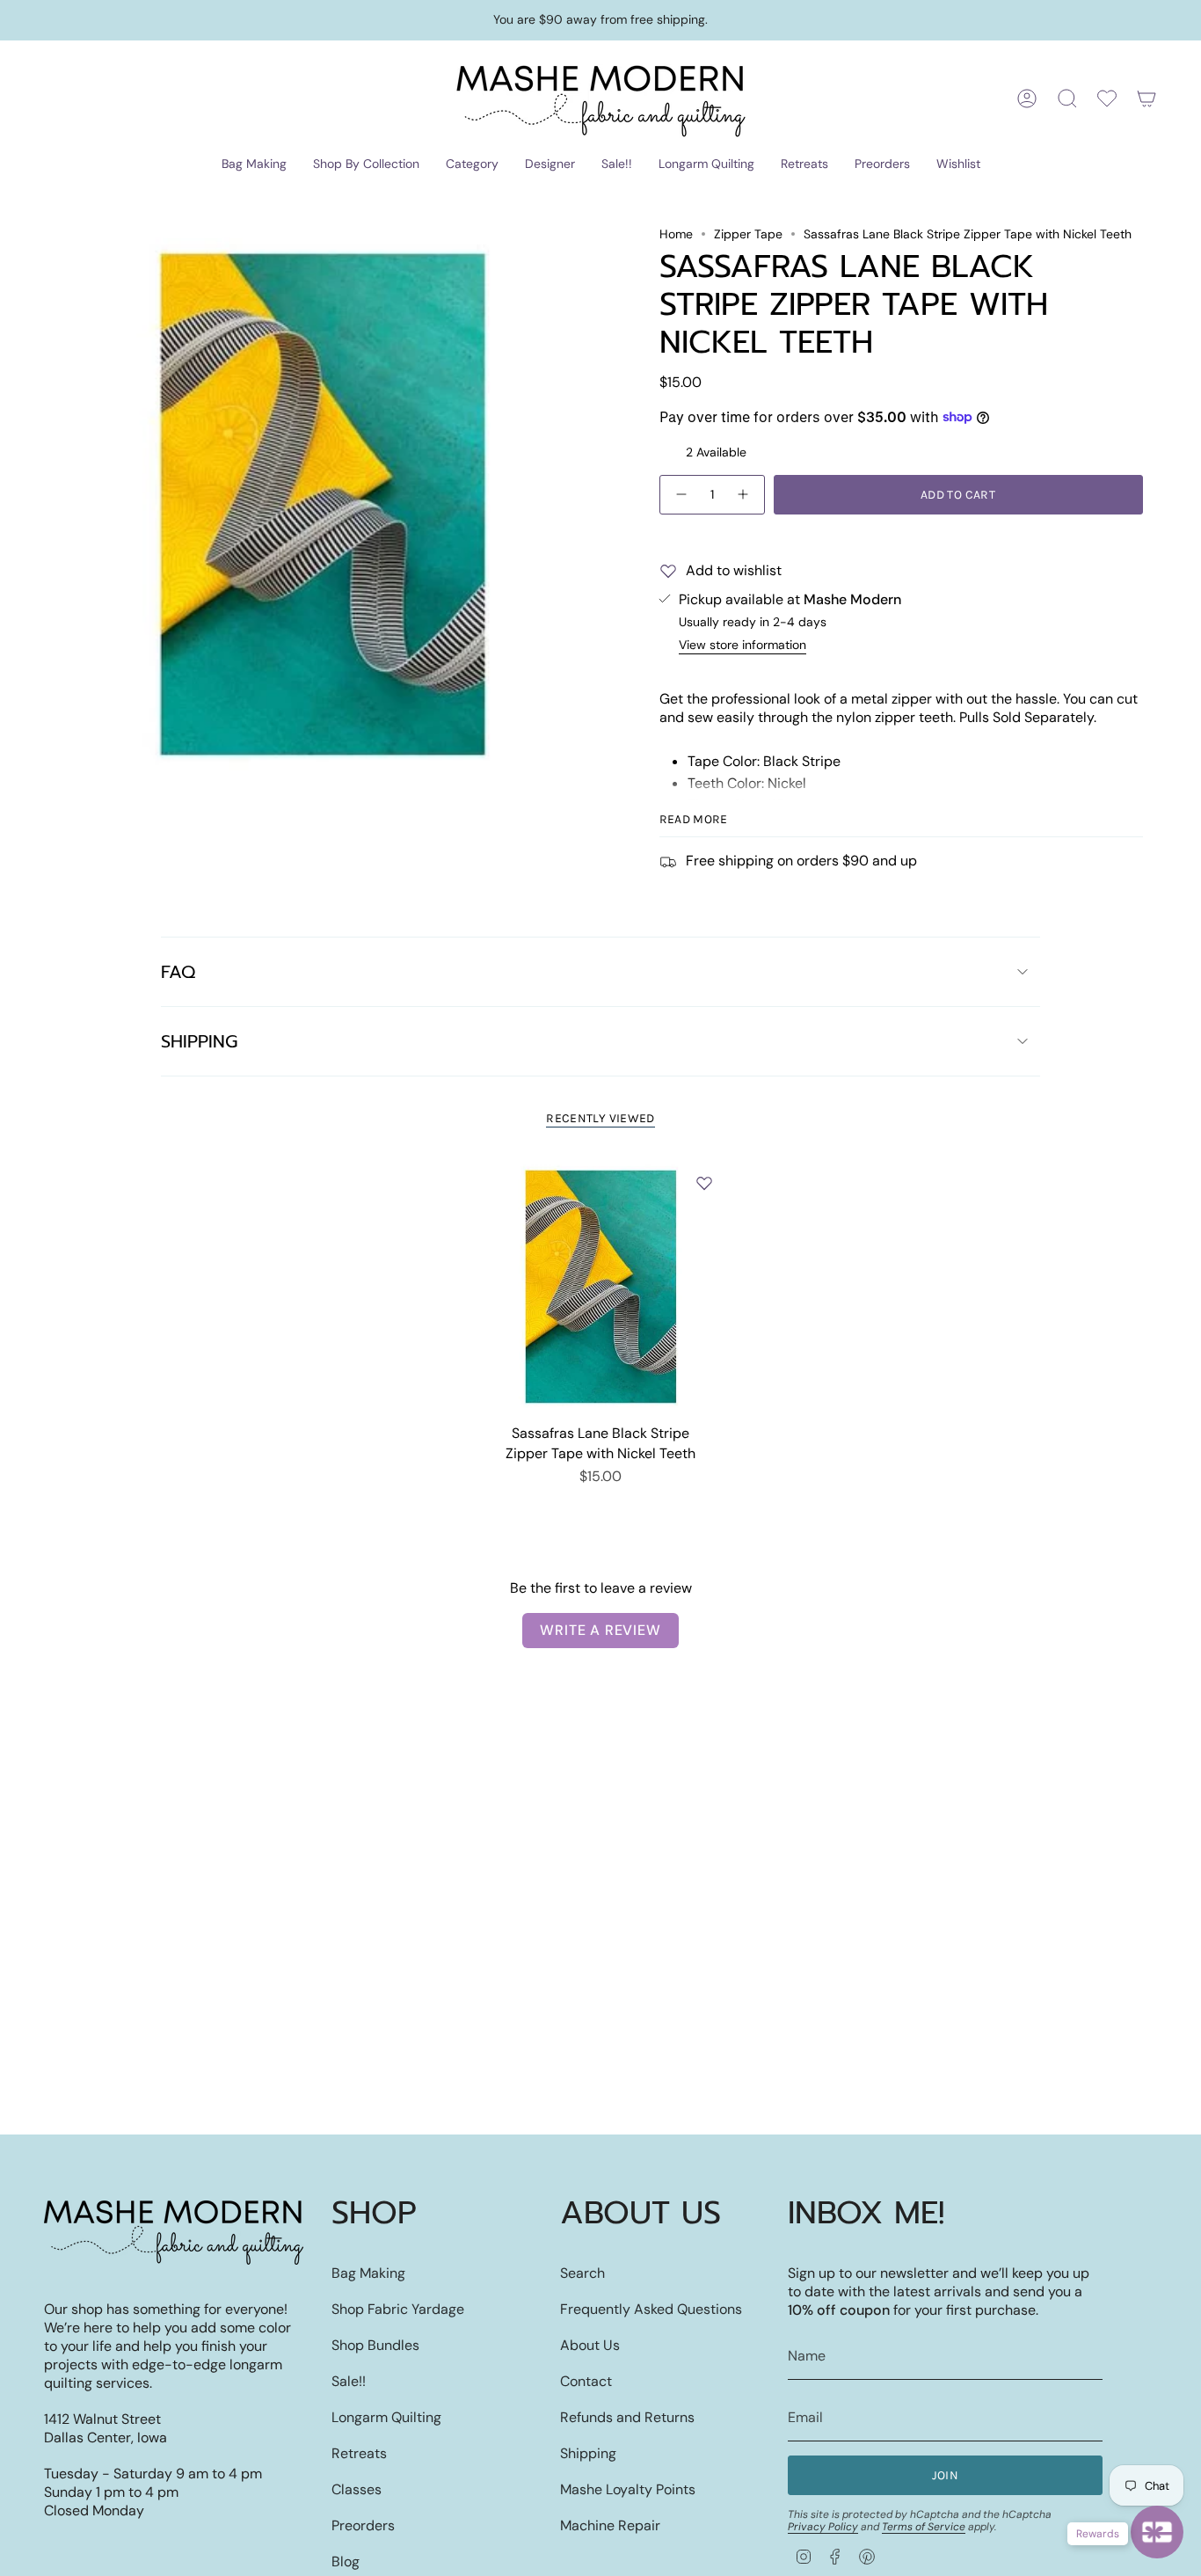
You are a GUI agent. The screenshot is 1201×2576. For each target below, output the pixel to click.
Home (676, 234)
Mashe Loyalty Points (628, 2489)
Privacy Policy (823, 2527)
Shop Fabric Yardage (398, 2309)
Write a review (600, 1630)
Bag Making (368, 2273)
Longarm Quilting (386, 2417)
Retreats (359, 2453)
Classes (357, 2489)
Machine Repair (610, 2525)
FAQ (178, 972)
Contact (586, 2381)
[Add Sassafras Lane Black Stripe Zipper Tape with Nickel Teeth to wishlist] (704, 1183)
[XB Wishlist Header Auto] (1107, 99)
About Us (590, 2345)
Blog (346, 2561)
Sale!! (349, 2381)
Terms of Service (924, 2527)
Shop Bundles (375, 2345)
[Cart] (1146, 99)
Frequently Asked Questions (651, 2309)
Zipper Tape (748, 234)
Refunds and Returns (627, 2417)
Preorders (363, 2525)
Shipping (199, 1041)
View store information (742, 645)
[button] (254, 165)
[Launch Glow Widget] (1157, 2532)
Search (582, 2273)
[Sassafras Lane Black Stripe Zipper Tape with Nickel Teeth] (601, 1287)
